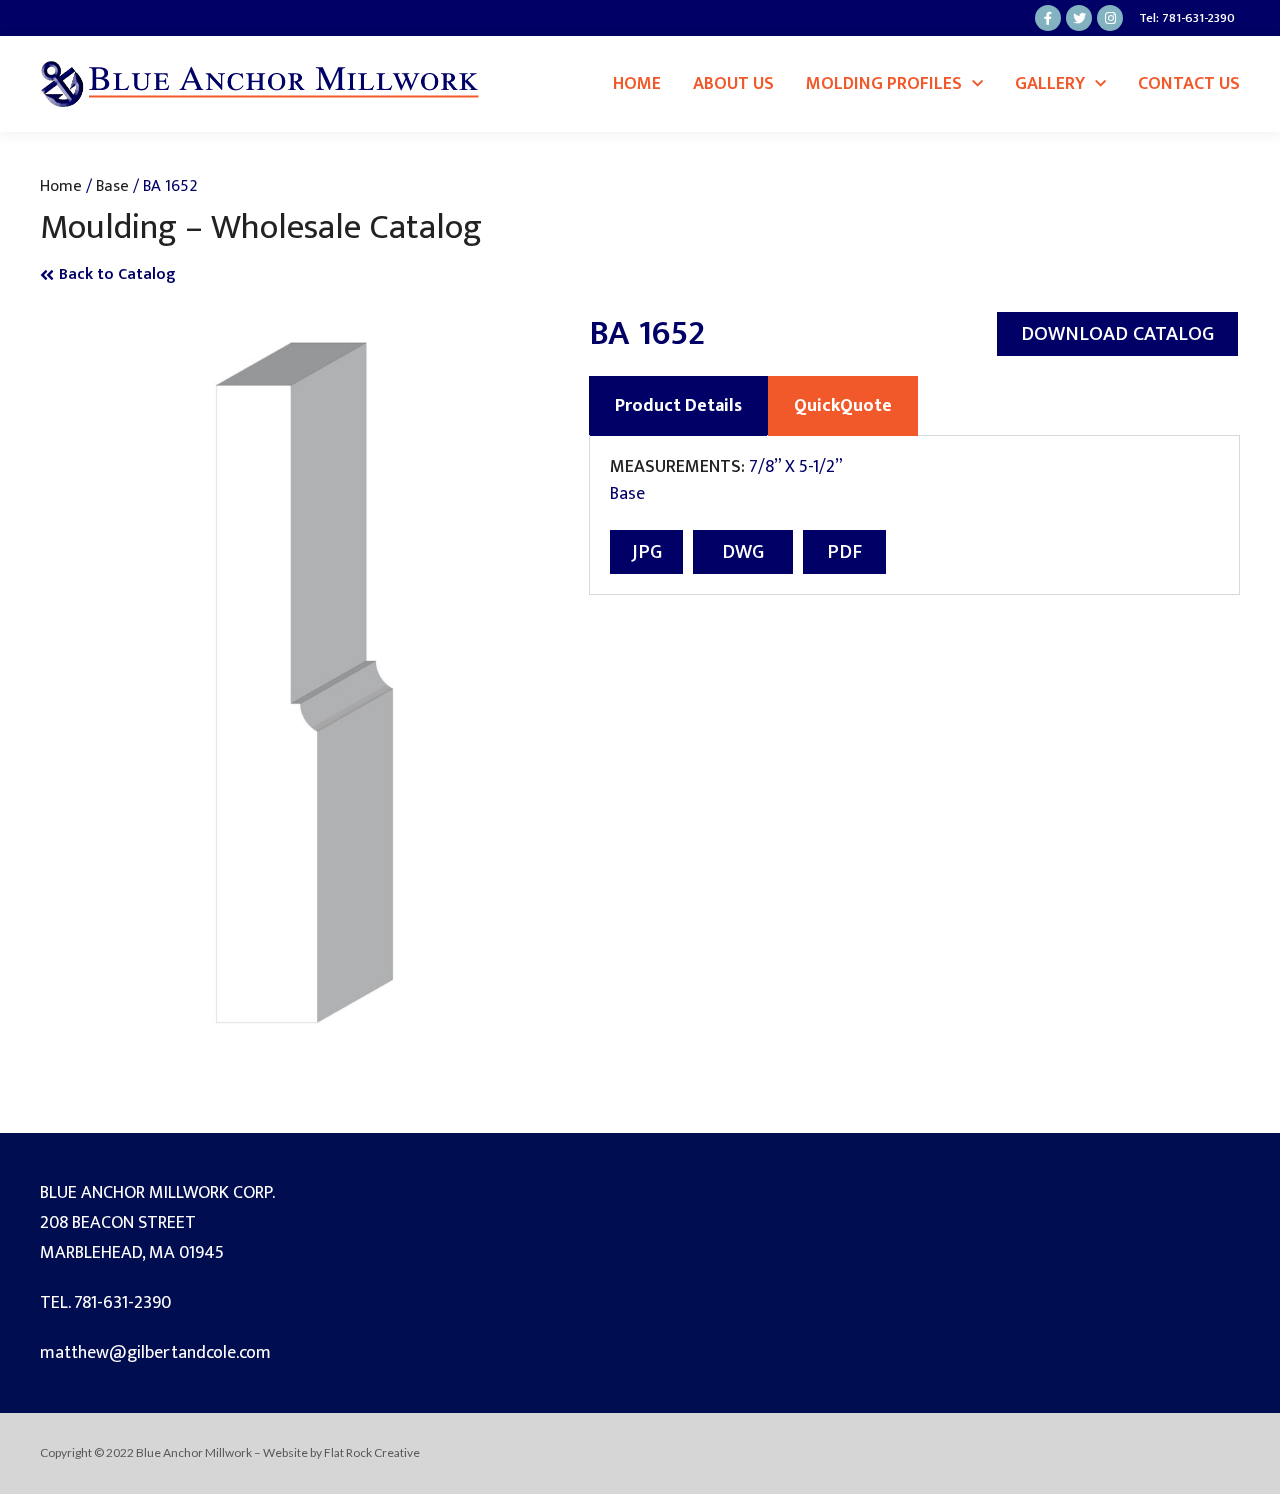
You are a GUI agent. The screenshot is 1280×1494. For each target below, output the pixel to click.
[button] (1117, 334)
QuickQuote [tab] (843, 406)
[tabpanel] (914, 515)
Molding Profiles (884, 84)
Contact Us (1189, 84)
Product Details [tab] (678, 406)
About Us (733, 84)
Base (112, 186)
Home (637, 84)
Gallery (1050, 84)
